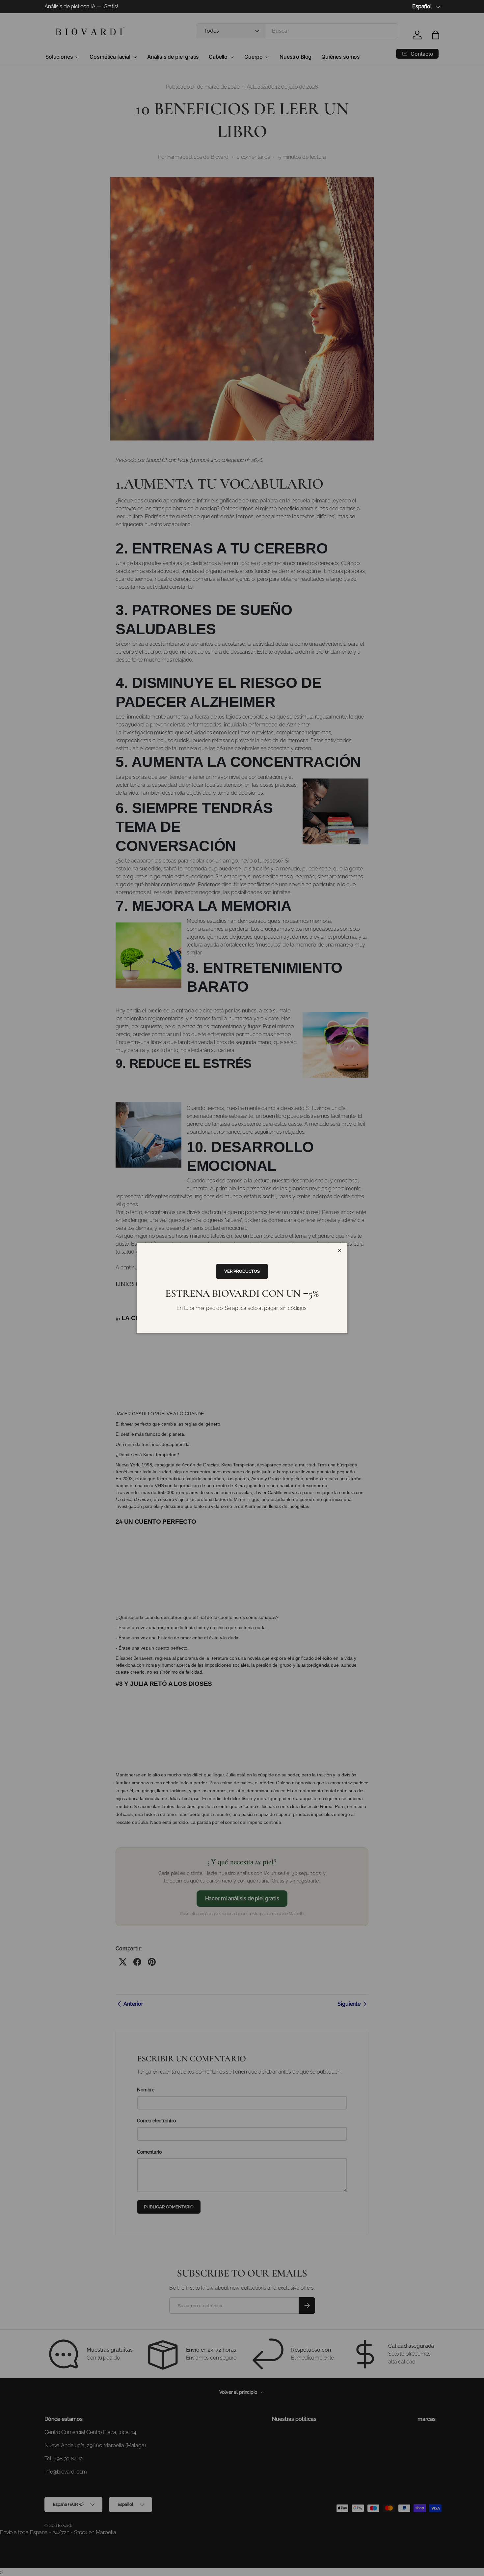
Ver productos (242, 1271)
